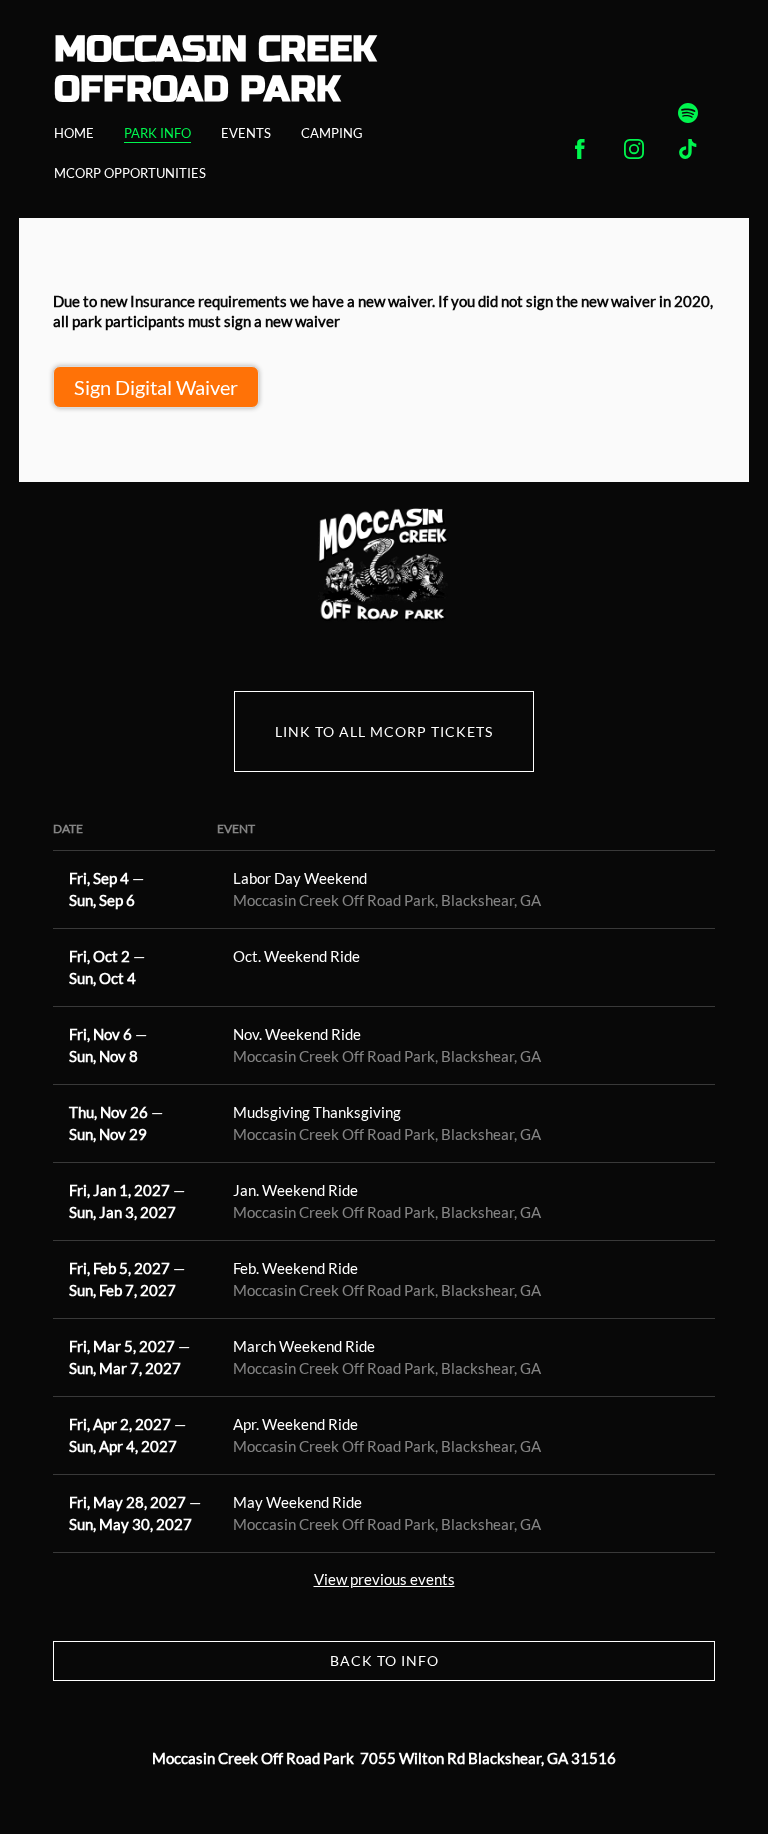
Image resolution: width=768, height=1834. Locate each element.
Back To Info (384, 1660)
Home (74, 133)
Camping (332, 133)
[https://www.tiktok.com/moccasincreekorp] (688, 149)
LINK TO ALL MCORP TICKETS (384, 731)
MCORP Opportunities (130, 173)
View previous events (384, 1579)
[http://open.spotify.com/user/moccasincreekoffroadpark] (688, 113)
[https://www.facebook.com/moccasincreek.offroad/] (580, 149)
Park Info (157, 133)
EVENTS (246, 133)
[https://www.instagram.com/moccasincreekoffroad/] (634, 149)
